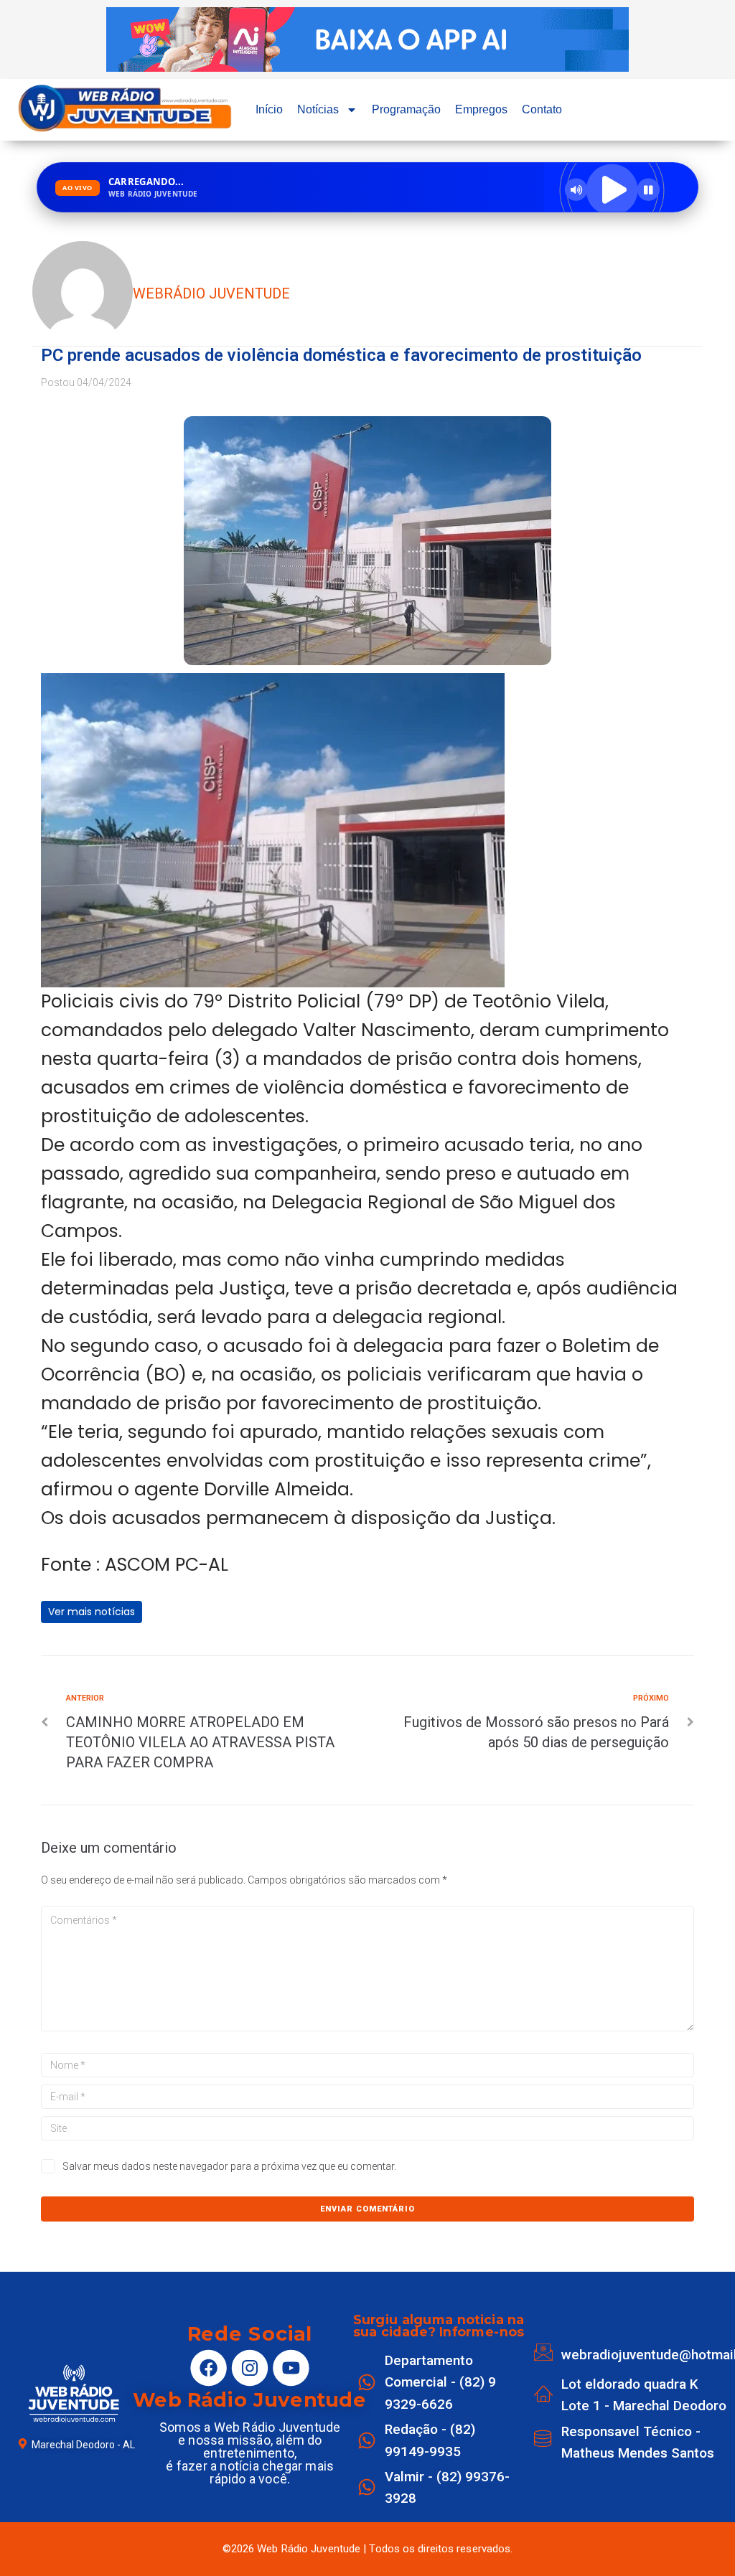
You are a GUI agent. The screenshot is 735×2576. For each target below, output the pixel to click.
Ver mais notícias (92, 1612)
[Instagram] (250, 2368)
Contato (542, 109)
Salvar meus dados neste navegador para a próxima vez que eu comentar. (229, 2166)
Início (269, 109)
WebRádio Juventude (211, 293)
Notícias (318, 109)
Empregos (481, 109)
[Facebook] (209, 2368)
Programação (406, 109)
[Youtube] (291, 2368)
